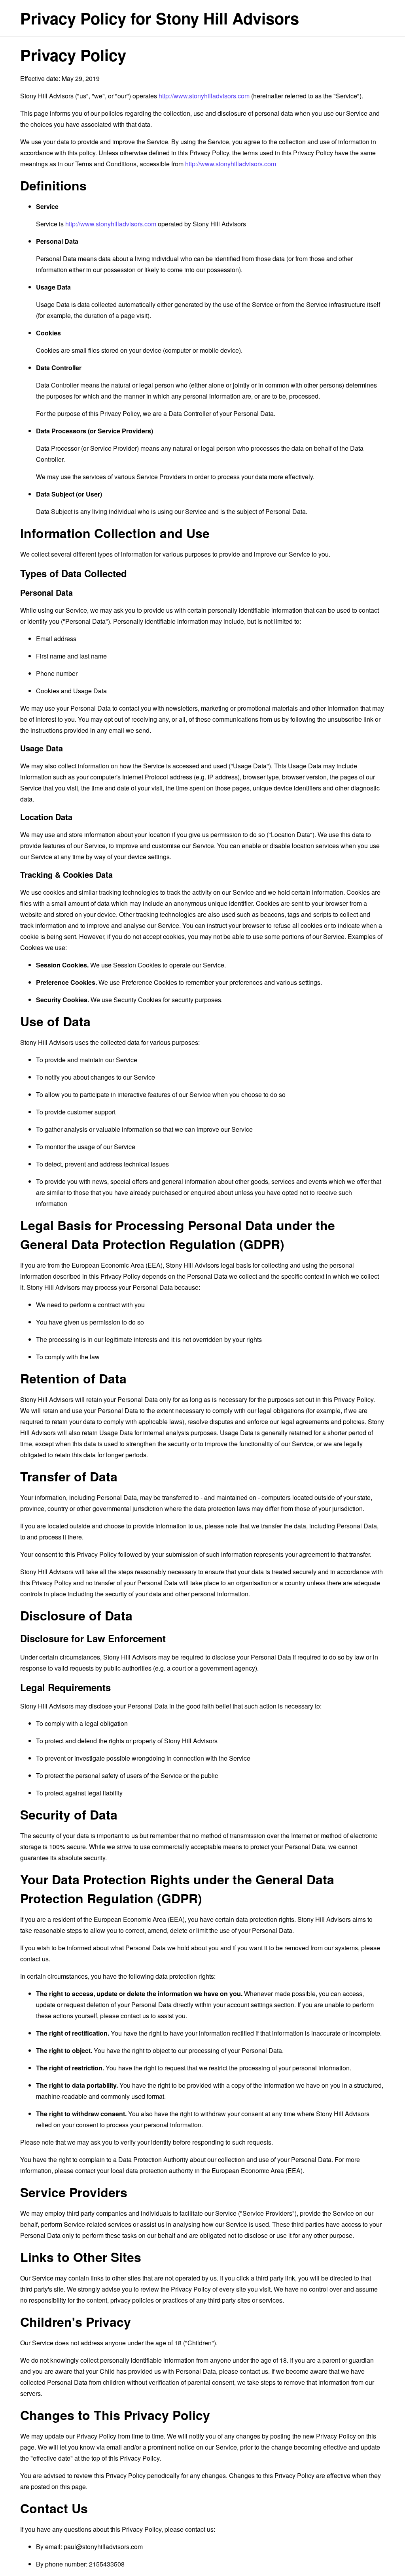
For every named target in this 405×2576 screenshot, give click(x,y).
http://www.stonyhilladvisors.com (204, 96)
